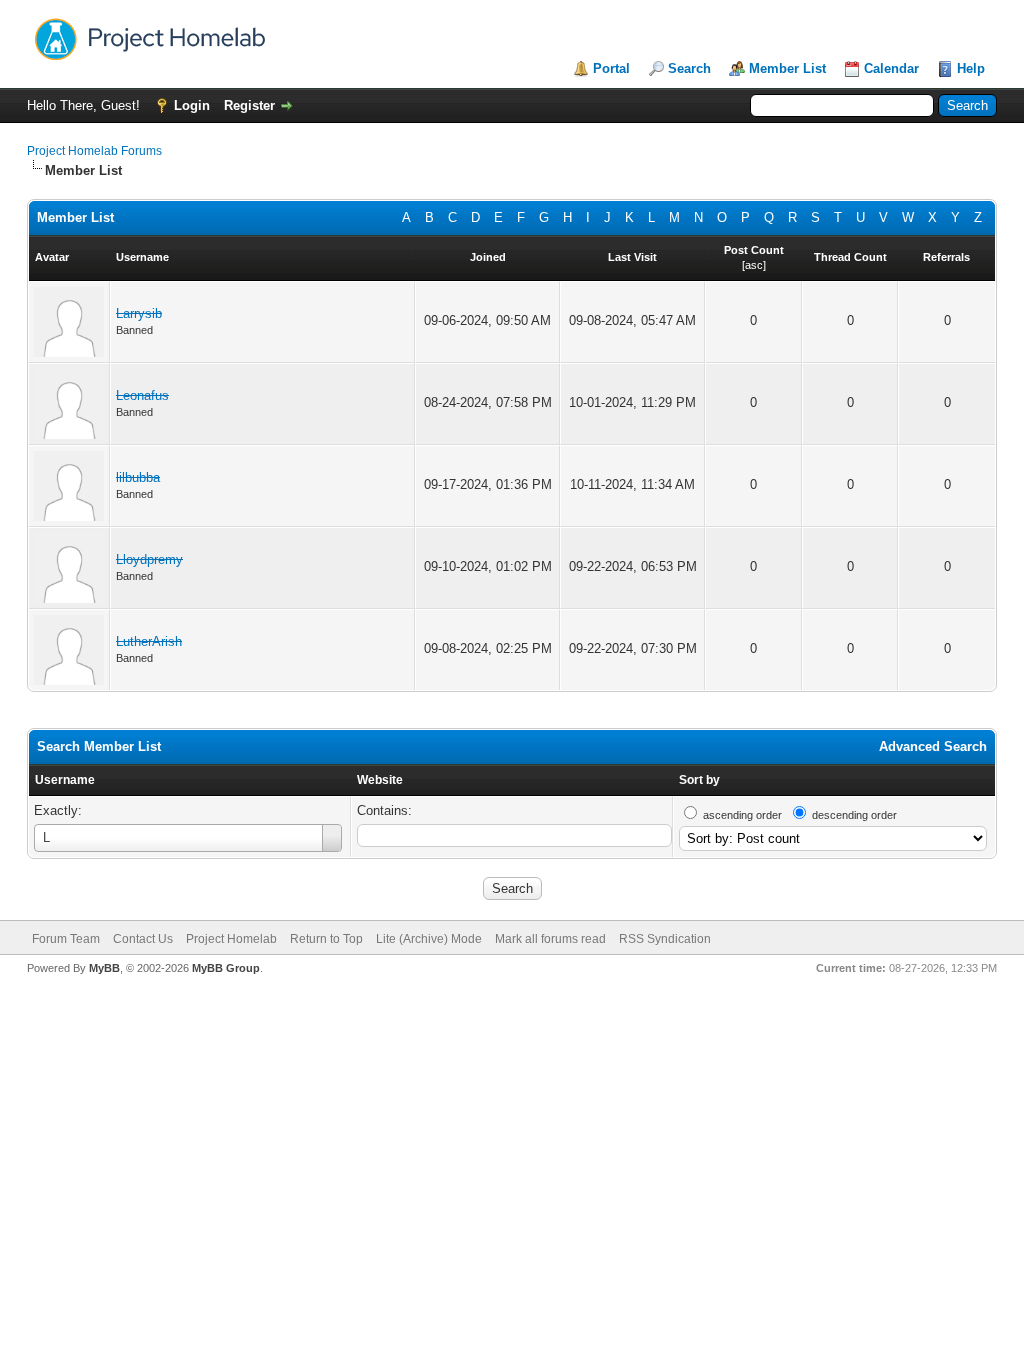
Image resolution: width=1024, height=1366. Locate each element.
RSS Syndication (665, 939)
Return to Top (326, 939)
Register (249, 105)
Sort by (699, 780)
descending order (854, 815)
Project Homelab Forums (94, 151)
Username (65, 780)
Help (971, 68)
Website (380, 780)
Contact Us (143, 939)
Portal (611, 68)
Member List (787, 68)
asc (754, 265)
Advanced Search (933, 746)
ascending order (742, 815)
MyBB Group (226, 968)
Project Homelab (231, 939)
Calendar (891, 68)
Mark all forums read (550, 939)
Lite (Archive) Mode (429, 939)
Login (192, 105)
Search (689, 68)
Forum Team (66, 939)
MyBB (104, 968)
